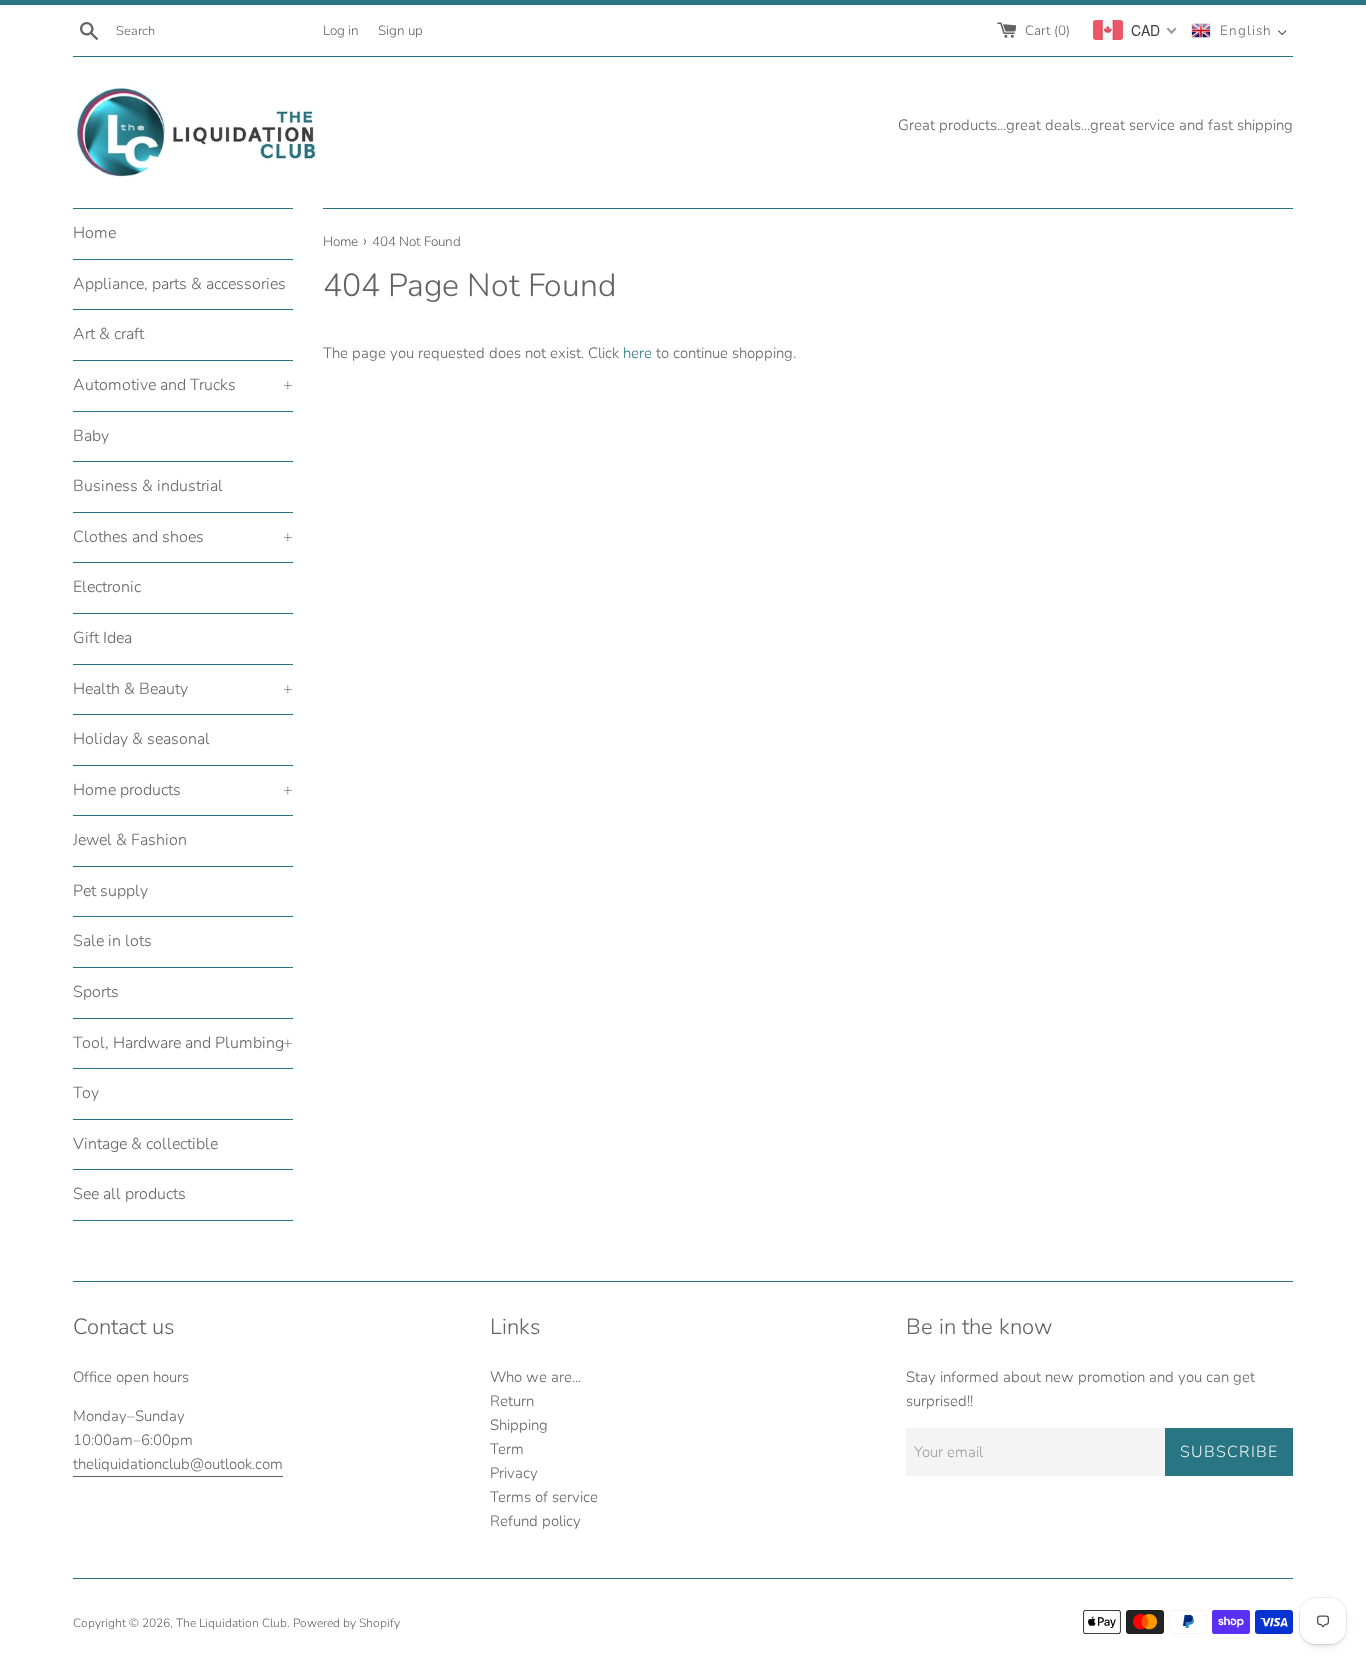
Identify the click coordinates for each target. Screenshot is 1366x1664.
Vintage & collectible (145, 1144)
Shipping (519, 1425)
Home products (183, 790)
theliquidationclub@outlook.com (178, 1464)
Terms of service (544, 1497)
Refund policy (535, 1521)
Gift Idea (102, 638)
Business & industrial (148, 486)
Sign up (400, 30)
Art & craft (108, 334)
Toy (86, 1093)
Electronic (107, 587)
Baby (91, 436)
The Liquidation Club (231, 1623)
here (637, 353)
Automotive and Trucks (183, 385)
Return (512, 1401)
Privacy (514, 1473)
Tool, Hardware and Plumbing (183, 1043)
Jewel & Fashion (130, 840)
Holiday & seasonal (141, 739)
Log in (341, 30)
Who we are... (535, 1377)
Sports (96, 992)
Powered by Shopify (346, 1623)
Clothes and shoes (183, 537)
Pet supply (110, 891)
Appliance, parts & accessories (179, 284)
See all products (129, 1194)
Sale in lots (112, 941)
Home (94, 233)
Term (507, 1449)
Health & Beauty (183, 689)
